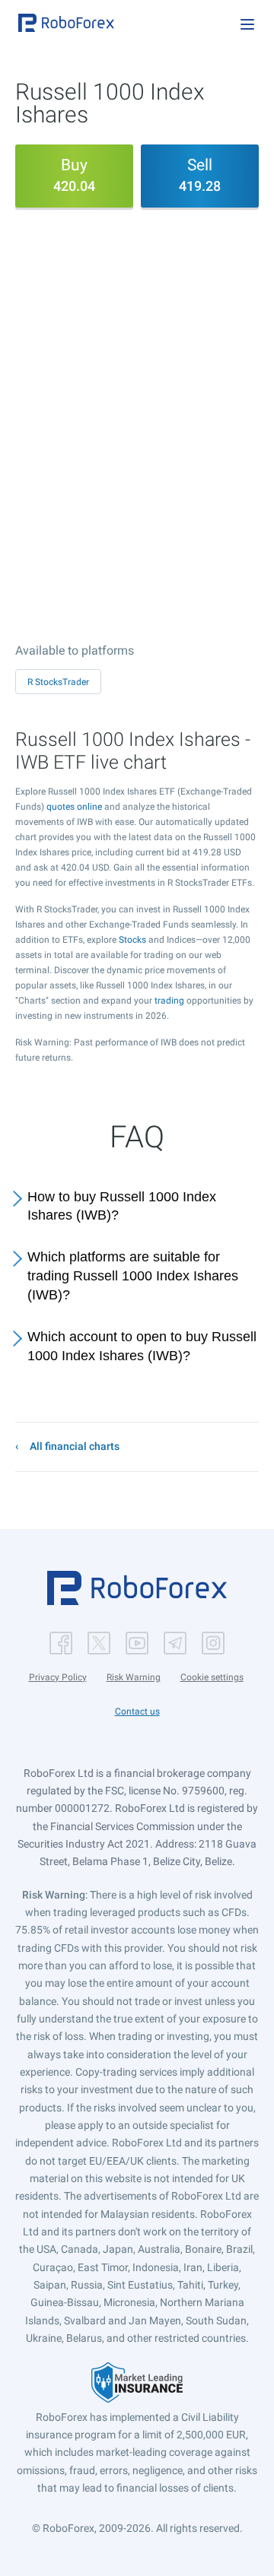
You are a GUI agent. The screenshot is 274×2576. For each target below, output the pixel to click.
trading (169, 1001)
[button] (66, 23)
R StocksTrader (58, 682)
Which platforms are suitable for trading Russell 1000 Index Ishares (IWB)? (133, 1276)
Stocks (132, 940)
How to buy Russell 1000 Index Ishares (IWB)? (122, 1206)
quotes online (74, 807)
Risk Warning (134, 1677)
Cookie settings (212, 1677)
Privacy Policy (58, 1677)
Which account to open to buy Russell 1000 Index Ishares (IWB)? (142, 1346)
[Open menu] (247, 24)
